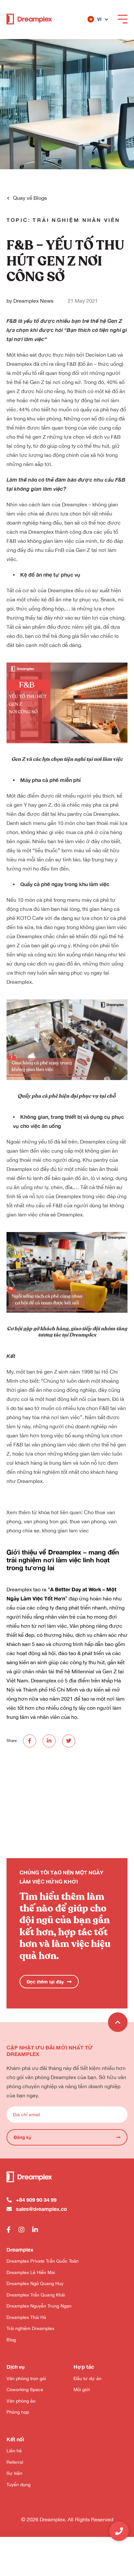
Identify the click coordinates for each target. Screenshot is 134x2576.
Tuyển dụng (19, 2485)
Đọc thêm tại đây (45, 1982)
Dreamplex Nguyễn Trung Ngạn (39, 2306)
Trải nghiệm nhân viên (76, 220)
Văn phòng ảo (21, 2401)
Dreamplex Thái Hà (26, 2317)
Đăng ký (22, 2137)
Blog (11, 2340)
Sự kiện (14, 2473)
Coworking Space (25, 2390)
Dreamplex (60, 590)
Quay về (30, 198)
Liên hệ (14, 2451)
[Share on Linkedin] (49, 1741)
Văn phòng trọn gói (26, 2378)
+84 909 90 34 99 (36, 2200)
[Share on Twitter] (69, 1741)
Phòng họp (18, 2412)
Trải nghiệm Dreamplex (30, 2328)
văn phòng (49, 418)
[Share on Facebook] (30, 1741)
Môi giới (82, 2390)
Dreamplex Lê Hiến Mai (31, 2272)
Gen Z (37, 382)
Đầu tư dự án (87, 2378)
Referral (15, 2462)
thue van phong (88, 1521)
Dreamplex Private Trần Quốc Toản (43, 2261)
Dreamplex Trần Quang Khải (36, 2295)
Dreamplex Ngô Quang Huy (35, 2283)
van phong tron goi (45, 1521)
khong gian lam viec (65, 1530)
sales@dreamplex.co (41, 2209)
